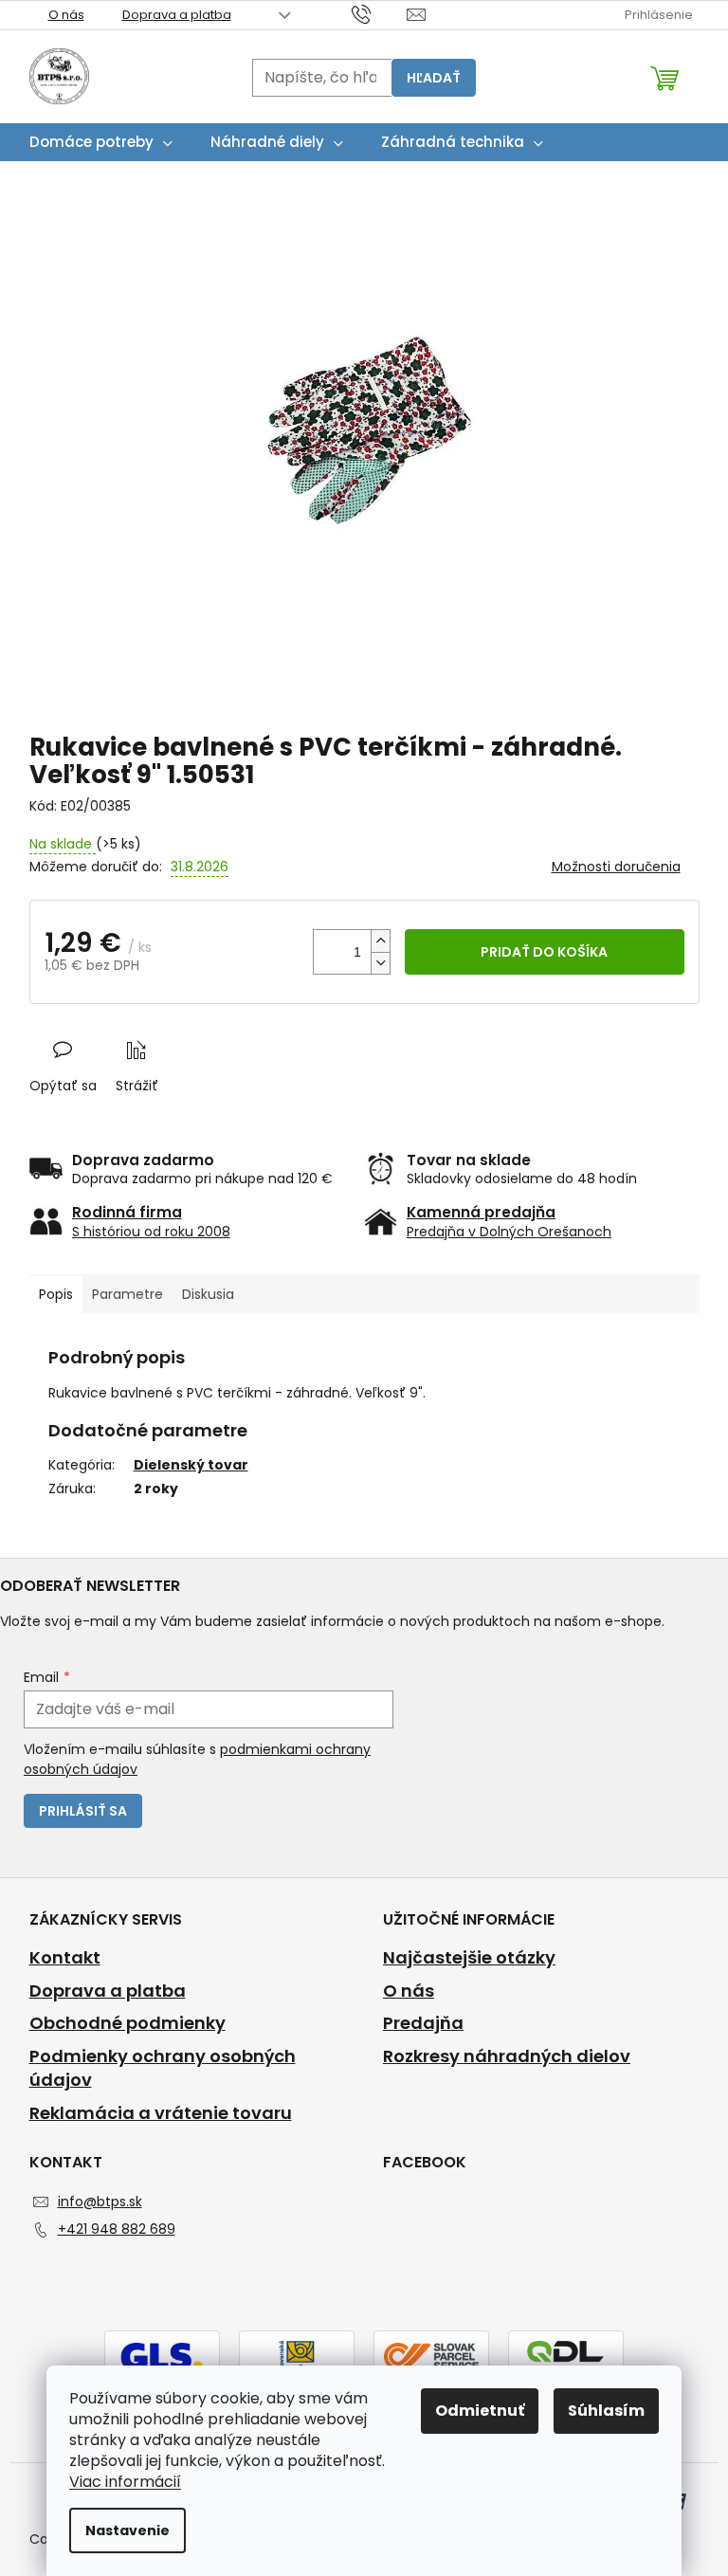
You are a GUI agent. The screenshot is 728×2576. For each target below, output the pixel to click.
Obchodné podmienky (127, 2023)
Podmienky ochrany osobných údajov (163, 2068)
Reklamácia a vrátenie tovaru (161, 2113)
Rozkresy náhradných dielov (507, 2056)
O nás (66, 15)
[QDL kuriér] (566, 2355)
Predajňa (423, 2023)
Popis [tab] (56, 1294)
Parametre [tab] (127, 1294)
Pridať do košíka (544, 952)
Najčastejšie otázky (469, 1958)
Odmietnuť (480, 2411)
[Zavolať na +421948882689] (380, 14)
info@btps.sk (100, 2201)
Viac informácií (125, 2482)
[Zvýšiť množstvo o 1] (380, 941)
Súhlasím (606, 2411)
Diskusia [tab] (208, 1294)
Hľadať (434, 78)
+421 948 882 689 (117, 2229)
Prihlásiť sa (83, 1811)
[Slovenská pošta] (297, 2355)
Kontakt (65, 1958)
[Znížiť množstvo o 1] (380, 963)
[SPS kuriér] (431, 2355)
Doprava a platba (177, 15)
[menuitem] (101, 142)
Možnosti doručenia (616, 867)
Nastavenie (127, 2530)
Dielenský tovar (191, 1465)
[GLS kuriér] (162, 2355)
